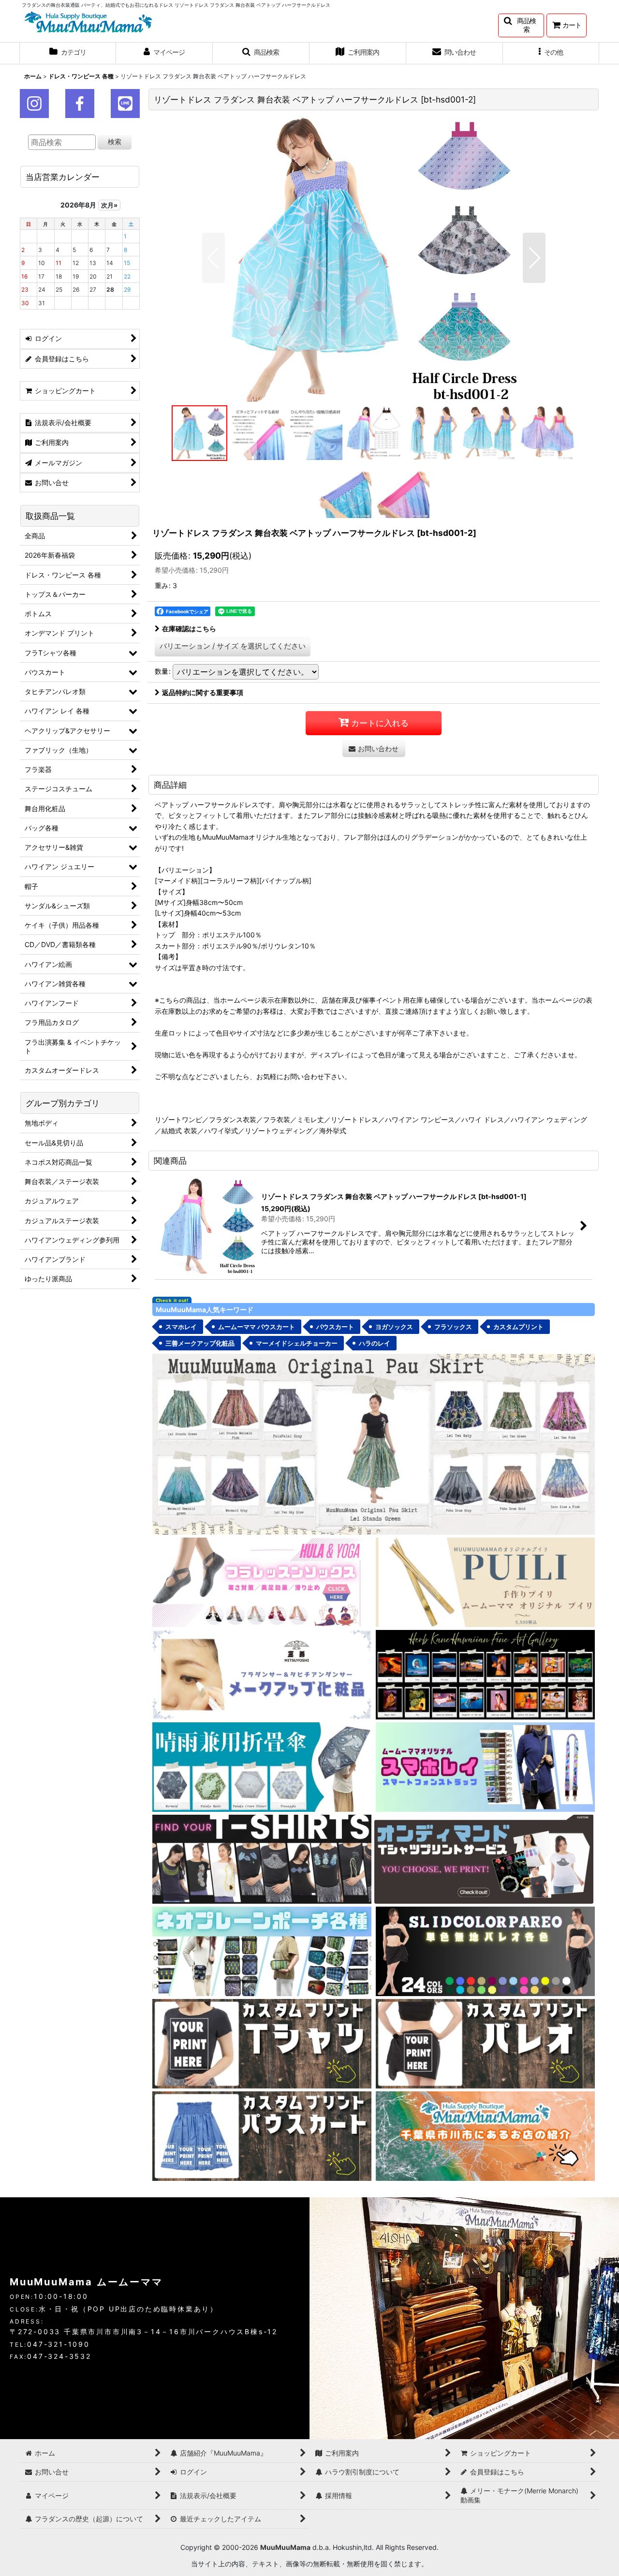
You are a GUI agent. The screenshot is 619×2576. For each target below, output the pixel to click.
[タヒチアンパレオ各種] (485, 1951)
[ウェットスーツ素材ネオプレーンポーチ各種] (262, 1951)
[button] (521, 25)
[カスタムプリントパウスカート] (262, 2135)
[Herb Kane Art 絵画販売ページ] (485, 1674)
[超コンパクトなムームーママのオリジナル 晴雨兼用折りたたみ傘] (262, 1766)
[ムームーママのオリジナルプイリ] (485, 1581)
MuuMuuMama (285, 2547)
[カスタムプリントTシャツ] (262, 2043)
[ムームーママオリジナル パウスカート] (374, 1443)
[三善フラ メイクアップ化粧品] (262, 1674)
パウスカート (335, 1327)
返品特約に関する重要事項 (203, 692)
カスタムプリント (518, 1327)
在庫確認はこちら (189, 629)
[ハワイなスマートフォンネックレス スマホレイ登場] (485, 1766)
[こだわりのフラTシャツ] (262, 1858)
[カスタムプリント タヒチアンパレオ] (485, 2043)
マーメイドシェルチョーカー (297, 1343)
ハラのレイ (375, 1343)
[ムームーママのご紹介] (485, 2135)
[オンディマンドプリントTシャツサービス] (484, 1858)
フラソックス (453, 1327)
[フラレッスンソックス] (262, 1581)
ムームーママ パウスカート (257, 1327)
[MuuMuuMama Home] (88, 21)
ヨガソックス (394, 1327)
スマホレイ (181, 1327)
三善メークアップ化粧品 (200, 1343)
